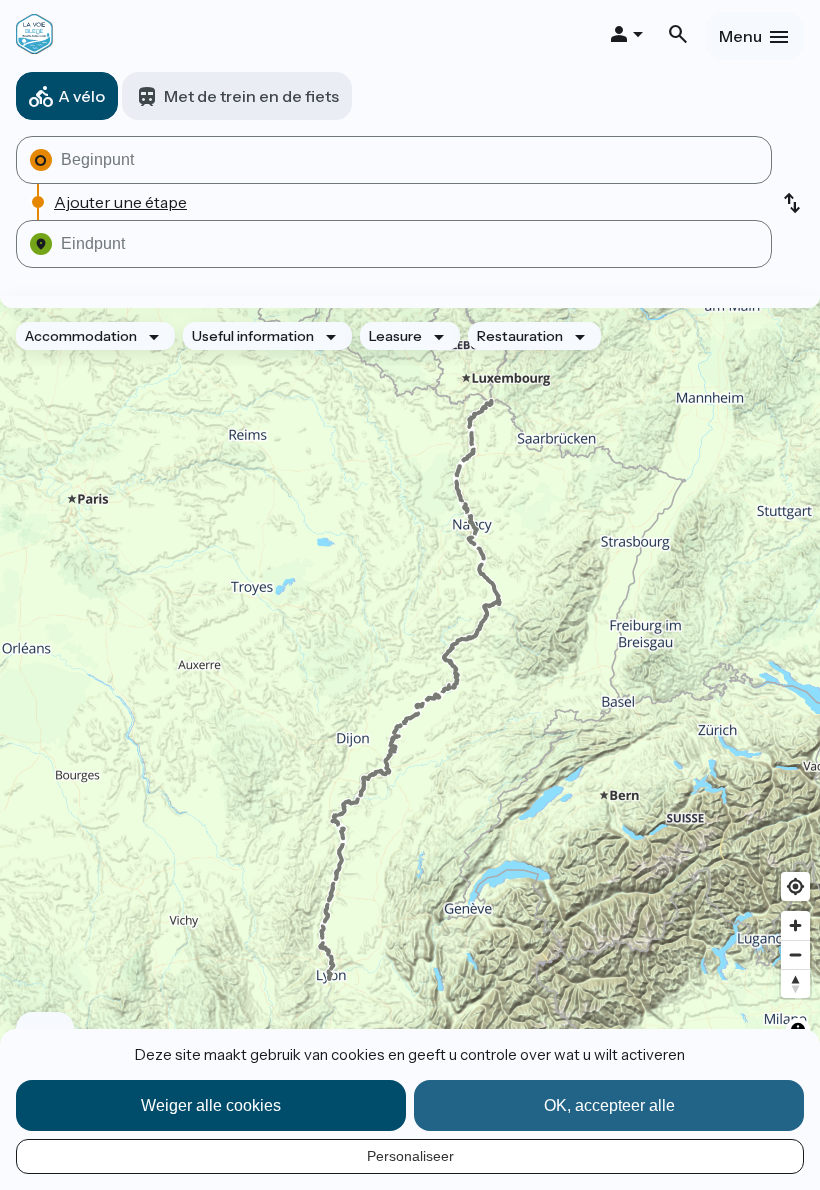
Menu (740, 36)
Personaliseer (410, 1156)
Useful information (253, 336)
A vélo (81, 96)
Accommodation (81, 336)
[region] (410, 690)
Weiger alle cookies (211, 1105)
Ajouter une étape (120, 202)
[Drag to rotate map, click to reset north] (795, 983)
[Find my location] (795, 886)
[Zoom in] (795, 925)
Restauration (520, 336)
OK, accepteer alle (609, 1105)
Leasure (395, 336)
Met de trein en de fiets (251, 96)
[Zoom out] (795, 954)
